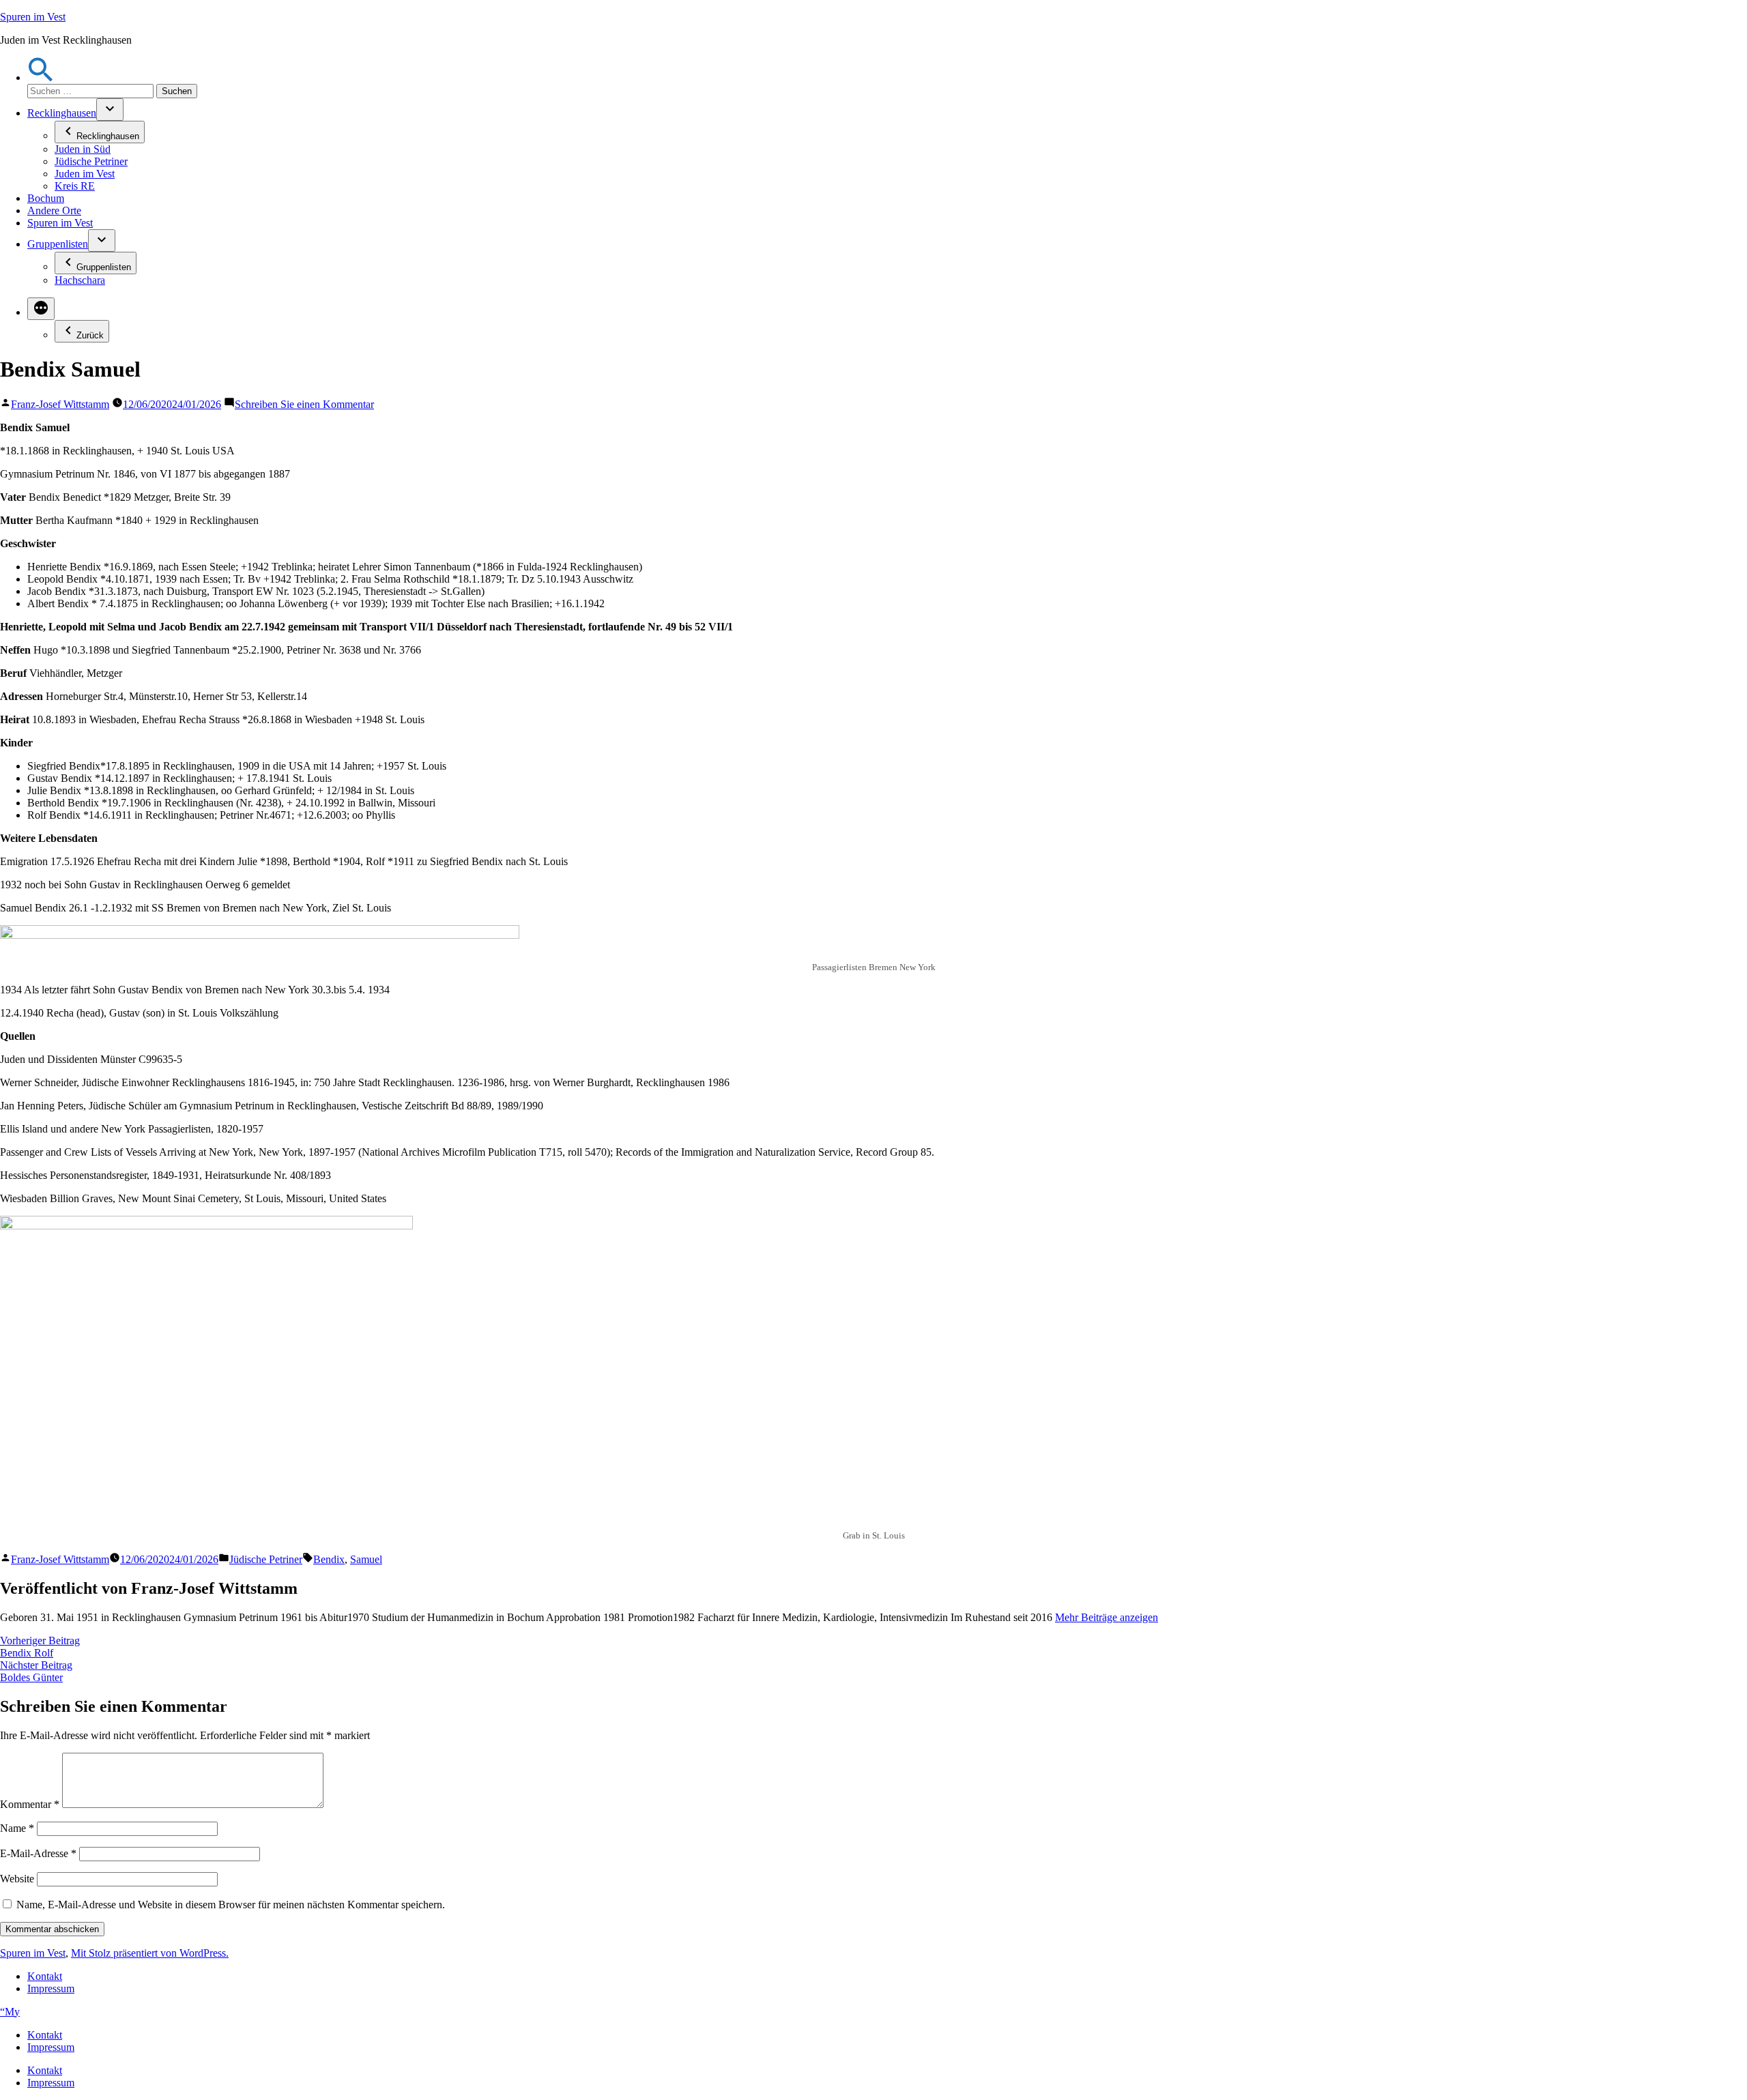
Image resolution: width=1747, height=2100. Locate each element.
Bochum (46, 198)
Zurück (90, 335)
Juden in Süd (83, 149)
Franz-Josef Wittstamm (60, 404)
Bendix (329, 1559)
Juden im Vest (85, 174)
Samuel (366, 1559)
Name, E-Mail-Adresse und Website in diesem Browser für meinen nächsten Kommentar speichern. (231, 1905)
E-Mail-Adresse (38, 1853)
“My (10, 2012)
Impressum (51, 1988)
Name (17, 1828)
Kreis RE (75, 186)
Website (17, 1879)
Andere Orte (54, 210)
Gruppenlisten (58, 244)
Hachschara (80, 280)
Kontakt (45, 1976)
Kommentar (30, 1804)
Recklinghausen (62, 113)
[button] (41, 77)
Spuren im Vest (33, 17)
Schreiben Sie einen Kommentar (304, 404)
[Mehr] (41, 309)
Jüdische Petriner (91, 161)
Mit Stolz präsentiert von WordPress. (150, 1953)
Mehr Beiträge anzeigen (1107, 1617)
